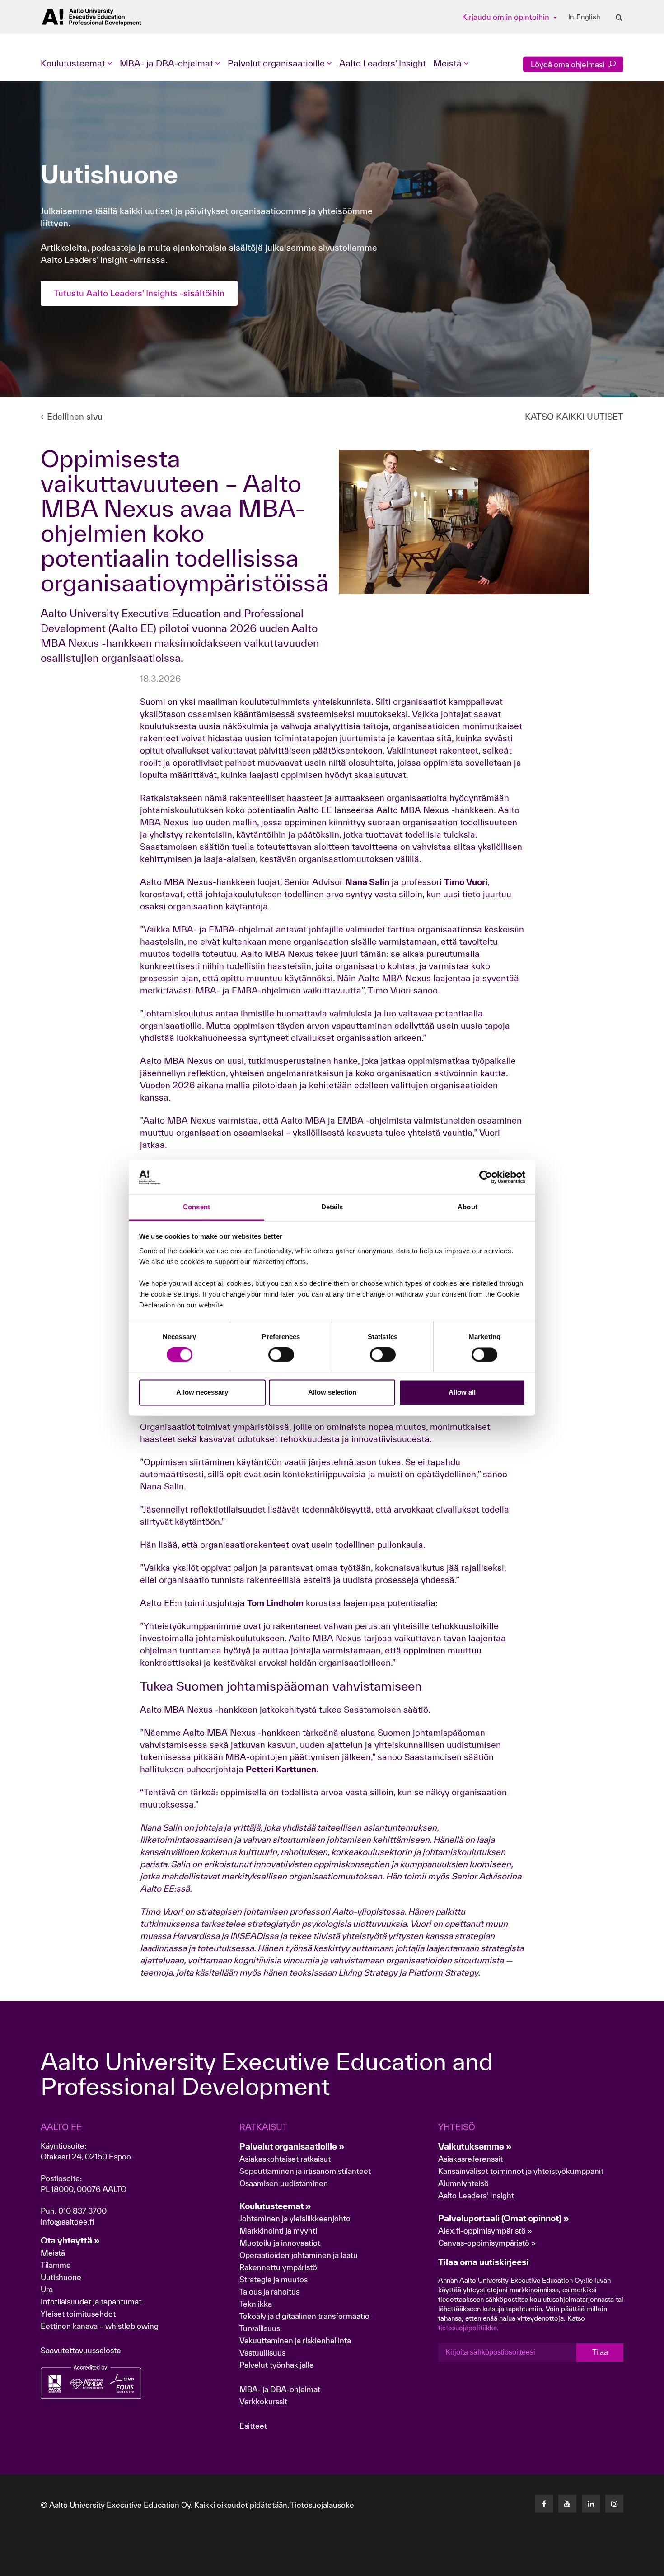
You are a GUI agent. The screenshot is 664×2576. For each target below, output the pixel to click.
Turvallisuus (260, 2328)
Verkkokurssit (263, 2401)
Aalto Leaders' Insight (383, 63)
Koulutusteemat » (275, 2206)
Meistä (53, 2253)
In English (584, 17)
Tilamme (56, 2265)
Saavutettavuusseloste (81, 2350)
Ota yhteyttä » (70, 2240)
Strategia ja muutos (274, 2279)
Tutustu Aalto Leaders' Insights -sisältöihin (139, 293)
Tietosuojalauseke (322, 2505)
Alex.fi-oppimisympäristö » (485, 2231)
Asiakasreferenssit (470, 2159)
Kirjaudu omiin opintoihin (507, 17)
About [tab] (468, 1207)
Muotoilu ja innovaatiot (280, 2243)
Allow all (462, 1392)
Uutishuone (61, 2277)
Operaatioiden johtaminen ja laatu (299, 2255)
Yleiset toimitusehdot (78, 2314)
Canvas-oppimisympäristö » (487, 2243)
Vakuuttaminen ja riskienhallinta (295, 2340)
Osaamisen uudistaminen (284, 2183)
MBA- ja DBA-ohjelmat (280, 2389)
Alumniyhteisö (463, 2183)
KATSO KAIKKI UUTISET (574, 417)
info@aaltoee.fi (67, 2222)
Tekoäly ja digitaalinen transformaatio (304, 2316)
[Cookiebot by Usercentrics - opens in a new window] (486, 1177)
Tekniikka (256, 2304)
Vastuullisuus (262, 2353)
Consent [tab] (196, 1207)
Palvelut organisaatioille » (292, 2146)
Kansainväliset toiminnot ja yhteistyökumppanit (521, 2171)
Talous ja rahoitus (269, 2292)
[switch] (281, 1355)
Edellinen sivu (75, 417)
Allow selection (332, 1392)
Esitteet (253, 2426)
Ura (47, 2289)
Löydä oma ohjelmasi (568, 64)
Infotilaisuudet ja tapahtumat (91, 2302)
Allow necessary (202, 1392)
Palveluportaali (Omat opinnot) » (504, 2218)
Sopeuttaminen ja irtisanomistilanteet (305, 2171)
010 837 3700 (82, 2211)
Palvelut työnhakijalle (277, 2365)
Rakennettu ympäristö (278, 2267)
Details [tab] (332, 1207)
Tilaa (600, 2352)
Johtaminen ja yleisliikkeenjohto (296, 2218)
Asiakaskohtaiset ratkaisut (285, 2159)
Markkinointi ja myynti (278, 2231)
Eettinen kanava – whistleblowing (101, 2326)
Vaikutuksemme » (475, 2146)
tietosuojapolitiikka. (468, 2328)
